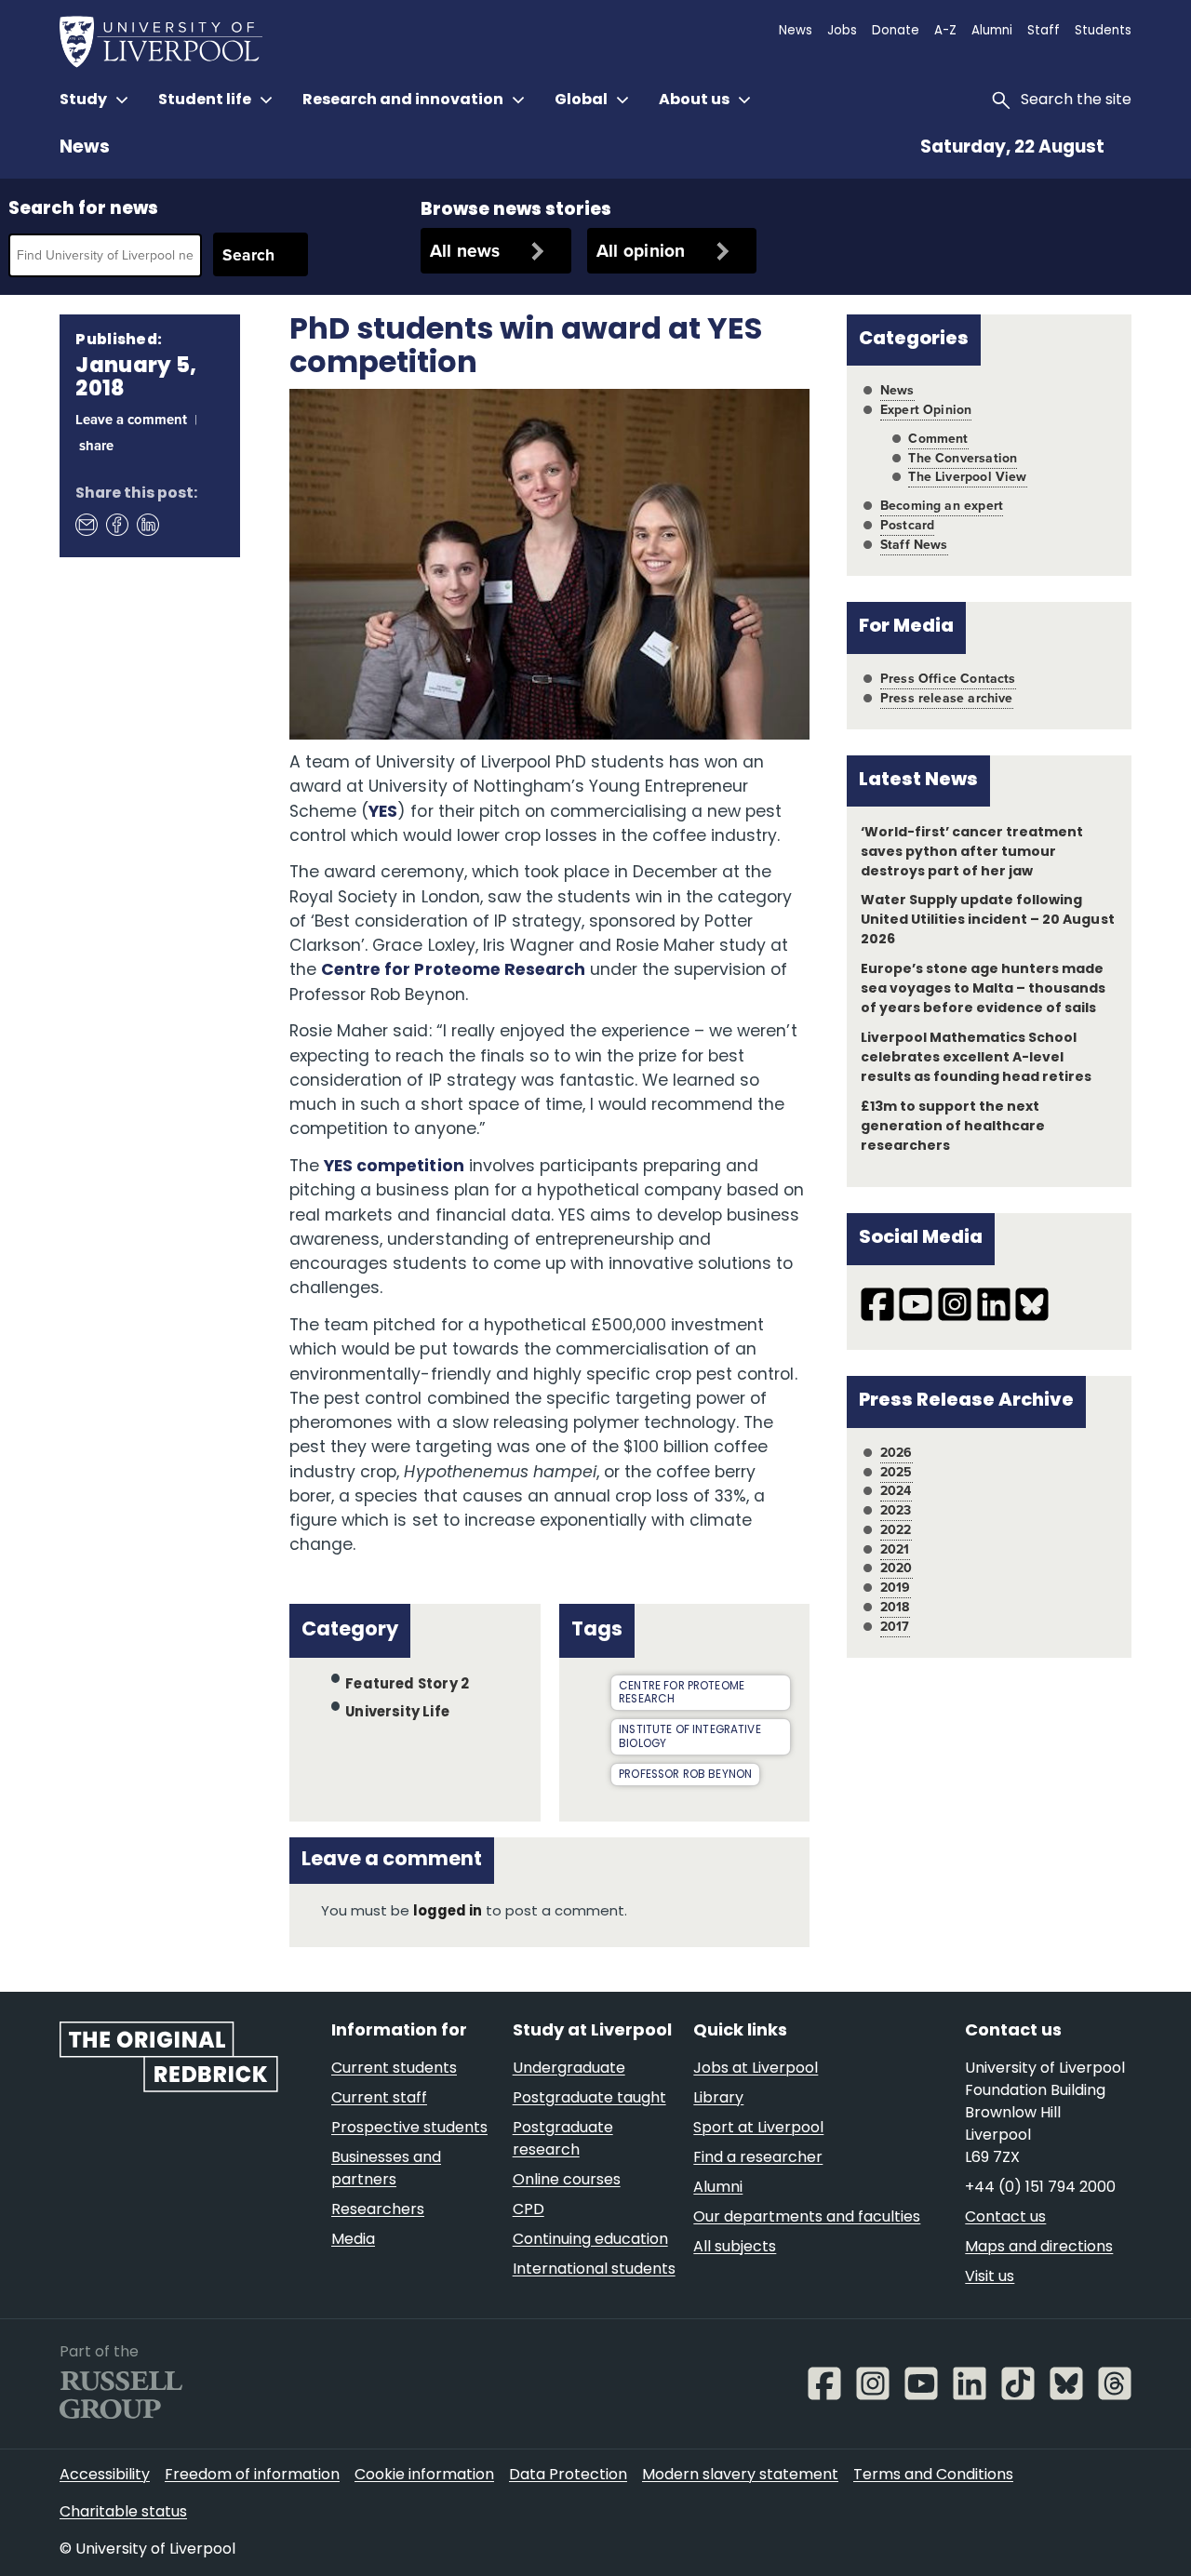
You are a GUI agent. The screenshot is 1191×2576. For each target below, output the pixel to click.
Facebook (116, 524)
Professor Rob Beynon (685, 1775)
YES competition (394, 1167)
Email (86, 524)
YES (383, 813)
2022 (896, 1530)
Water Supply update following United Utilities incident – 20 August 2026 (988, 921)
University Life (397, 1712)
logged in (448, 1912)
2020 (897, 1568)
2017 (895, 1627)
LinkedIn (147, 524)
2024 (896, 1491)
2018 (895, 1607)
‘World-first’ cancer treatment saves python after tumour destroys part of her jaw (972, 853)
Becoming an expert (942, 506)
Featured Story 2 (407, 1685)
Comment (938, 439)
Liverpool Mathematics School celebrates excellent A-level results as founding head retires (977, 1058)
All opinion (641, 251)
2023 (896, 1510)
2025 (897, 1472)
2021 (895, 1549)
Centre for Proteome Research (453, 971)
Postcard (907, 525)
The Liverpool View (967, 477)
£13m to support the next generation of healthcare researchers (953, 1127)
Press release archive (947, 698)
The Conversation (963, 458)
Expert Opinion (926, 410)
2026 (897, 1453)
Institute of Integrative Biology (690, 1737)
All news (465, 251)
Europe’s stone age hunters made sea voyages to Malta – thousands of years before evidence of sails (984, 989)
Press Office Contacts (948, 679)
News (85, 148)
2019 (896, 1588)
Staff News (914, 545)
